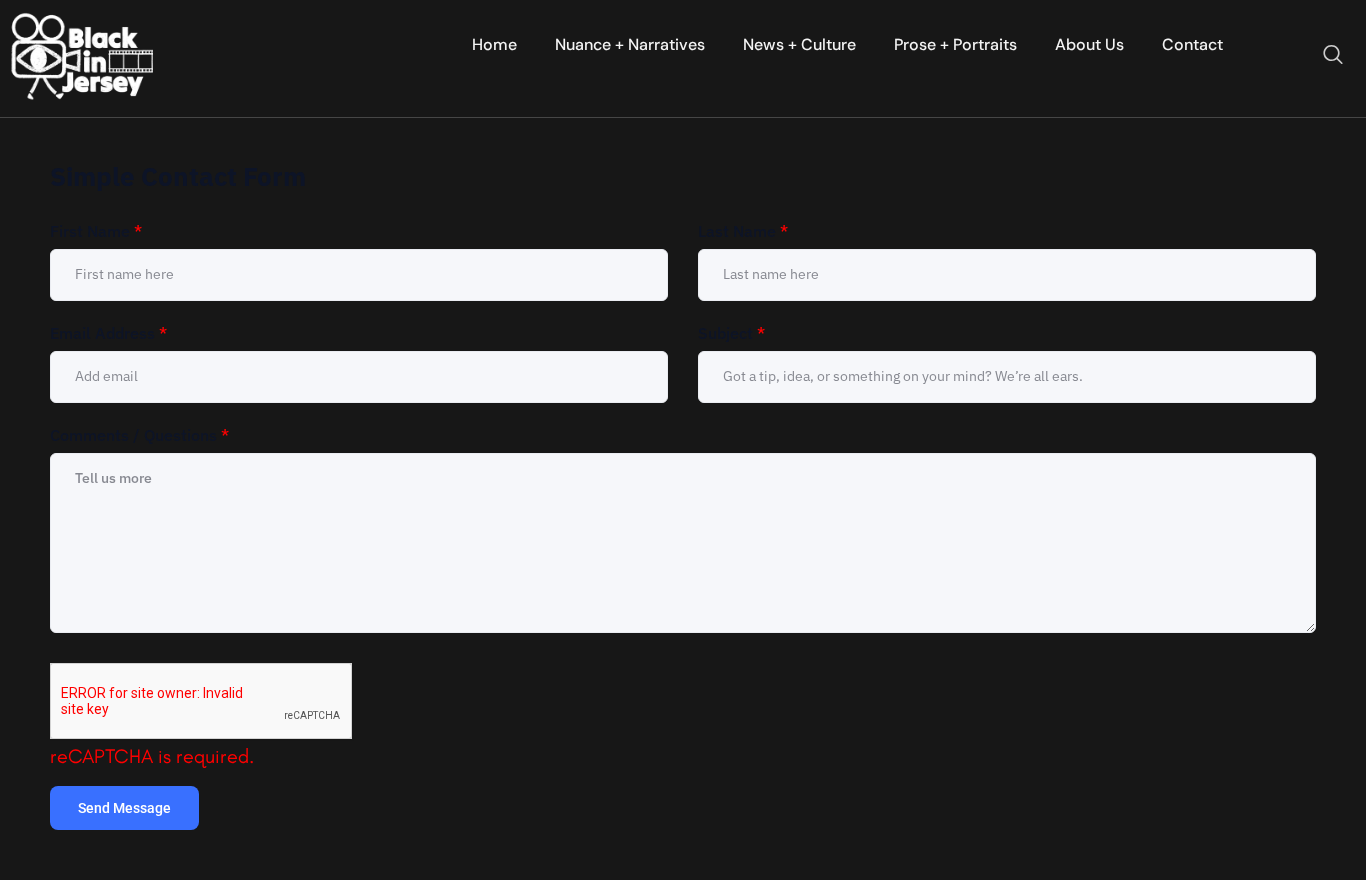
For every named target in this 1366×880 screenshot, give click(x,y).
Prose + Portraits (955, 44)
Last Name (743, 231)
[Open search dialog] (1333, 56)
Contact (1192, 44)
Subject (731, 333)
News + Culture (799, 44)
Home (494, 44)
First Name (96, 231)
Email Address (108, 333)
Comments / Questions (139, 435)
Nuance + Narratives (630, 44)
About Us (1089, 44)
